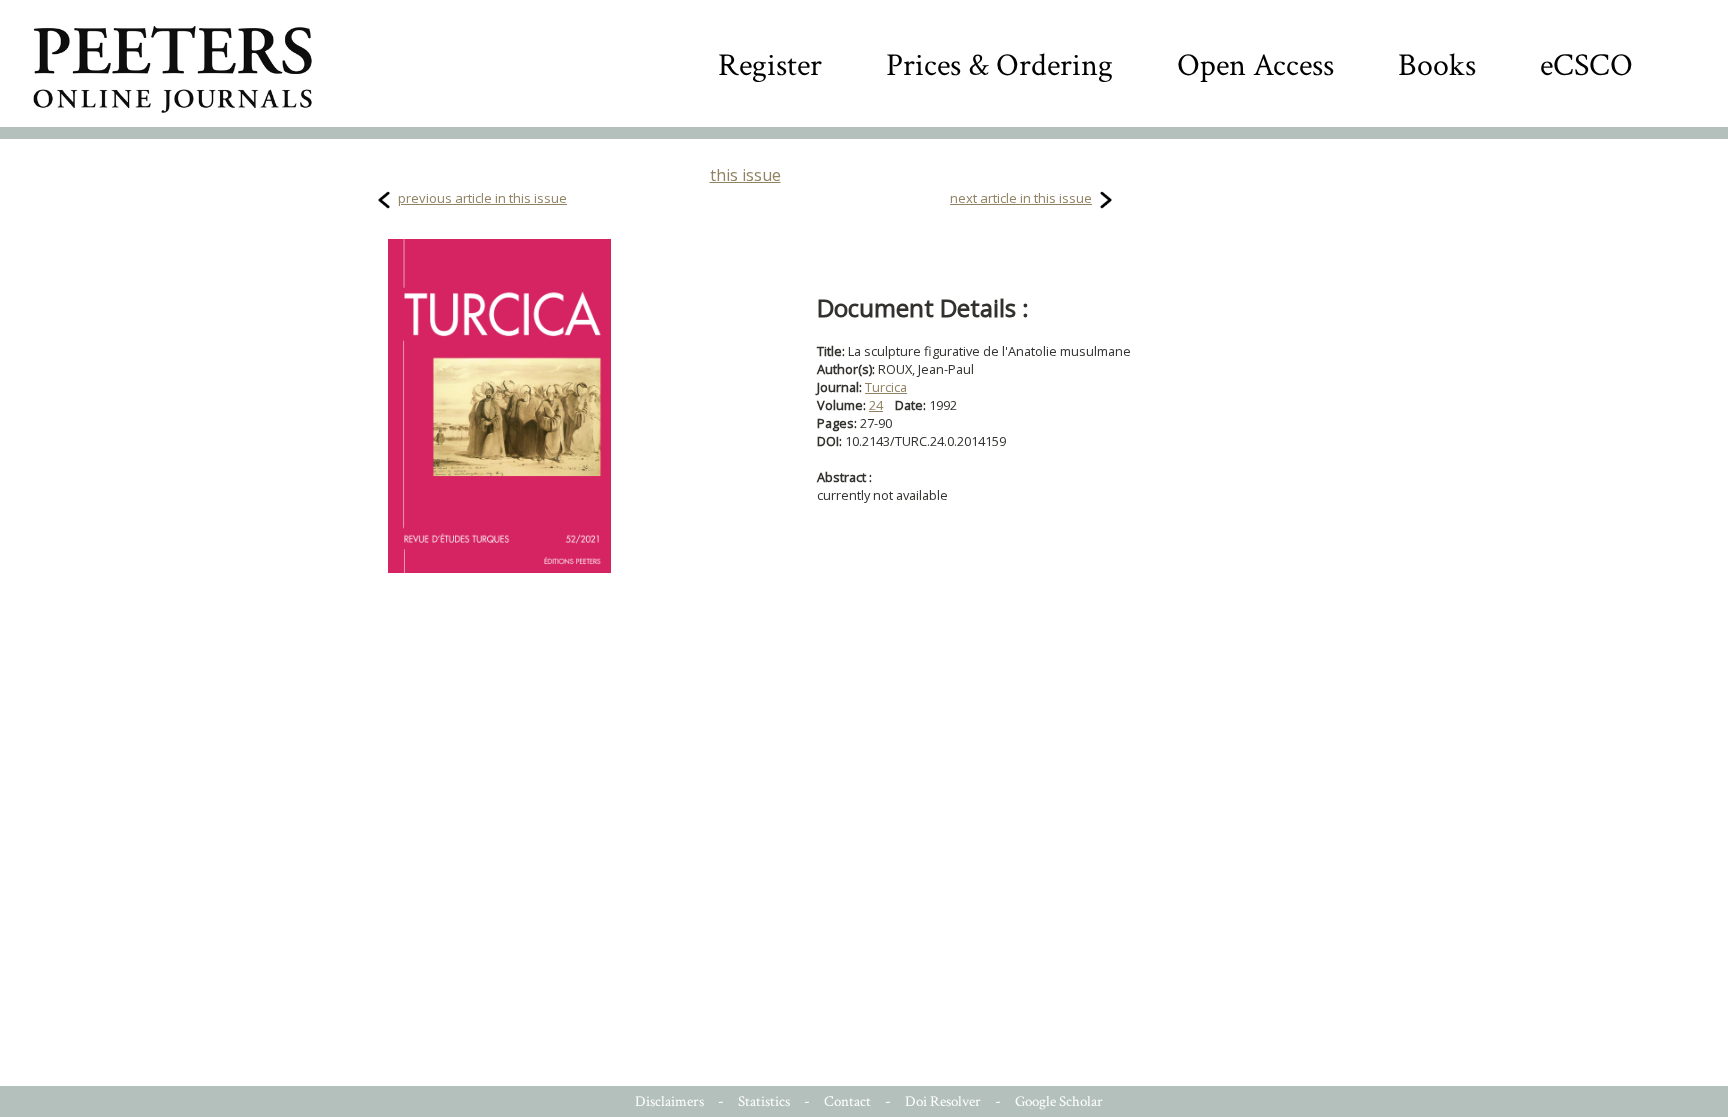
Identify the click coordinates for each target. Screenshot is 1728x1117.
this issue (745, 175)
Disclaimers (669, 1101)
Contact (847, 1101)
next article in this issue (1021, 198)
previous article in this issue (482, 198)
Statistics (764, 1101)
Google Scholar (1059, 1101)
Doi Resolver (943, 1101)
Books (1437, 65)
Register (770, 65)
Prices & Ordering (999, 65)
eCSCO (1586, 65)
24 (876, 405)
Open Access (1255, 65)
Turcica (886, 387)
